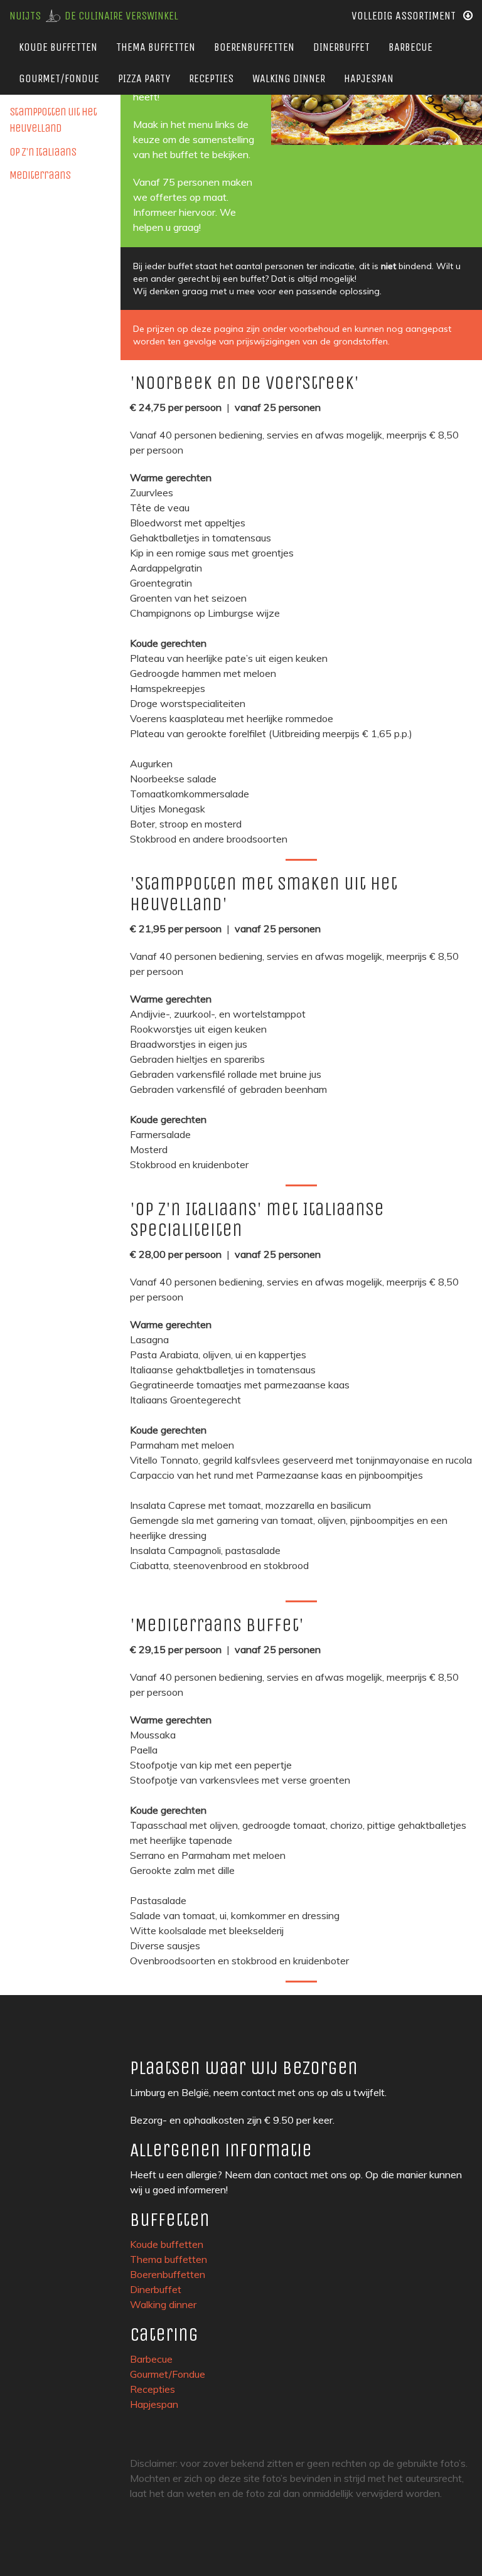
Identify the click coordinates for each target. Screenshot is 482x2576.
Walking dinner (289, 78)
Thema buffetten (156, 47)
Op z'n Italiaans (43, 152)
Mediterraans (40, 175)
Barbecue (410, 47)
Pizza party (144, 78)
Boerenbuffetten (254, 47)
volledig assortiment (407, 16)
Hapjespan (369, 78)
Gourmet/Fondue (59, 78)
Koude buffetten (58, 47)
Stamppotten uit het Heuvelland (53, 120)
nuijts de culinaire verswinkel (94, 16)
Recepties (211, 78)
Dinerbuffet (341, 47)
